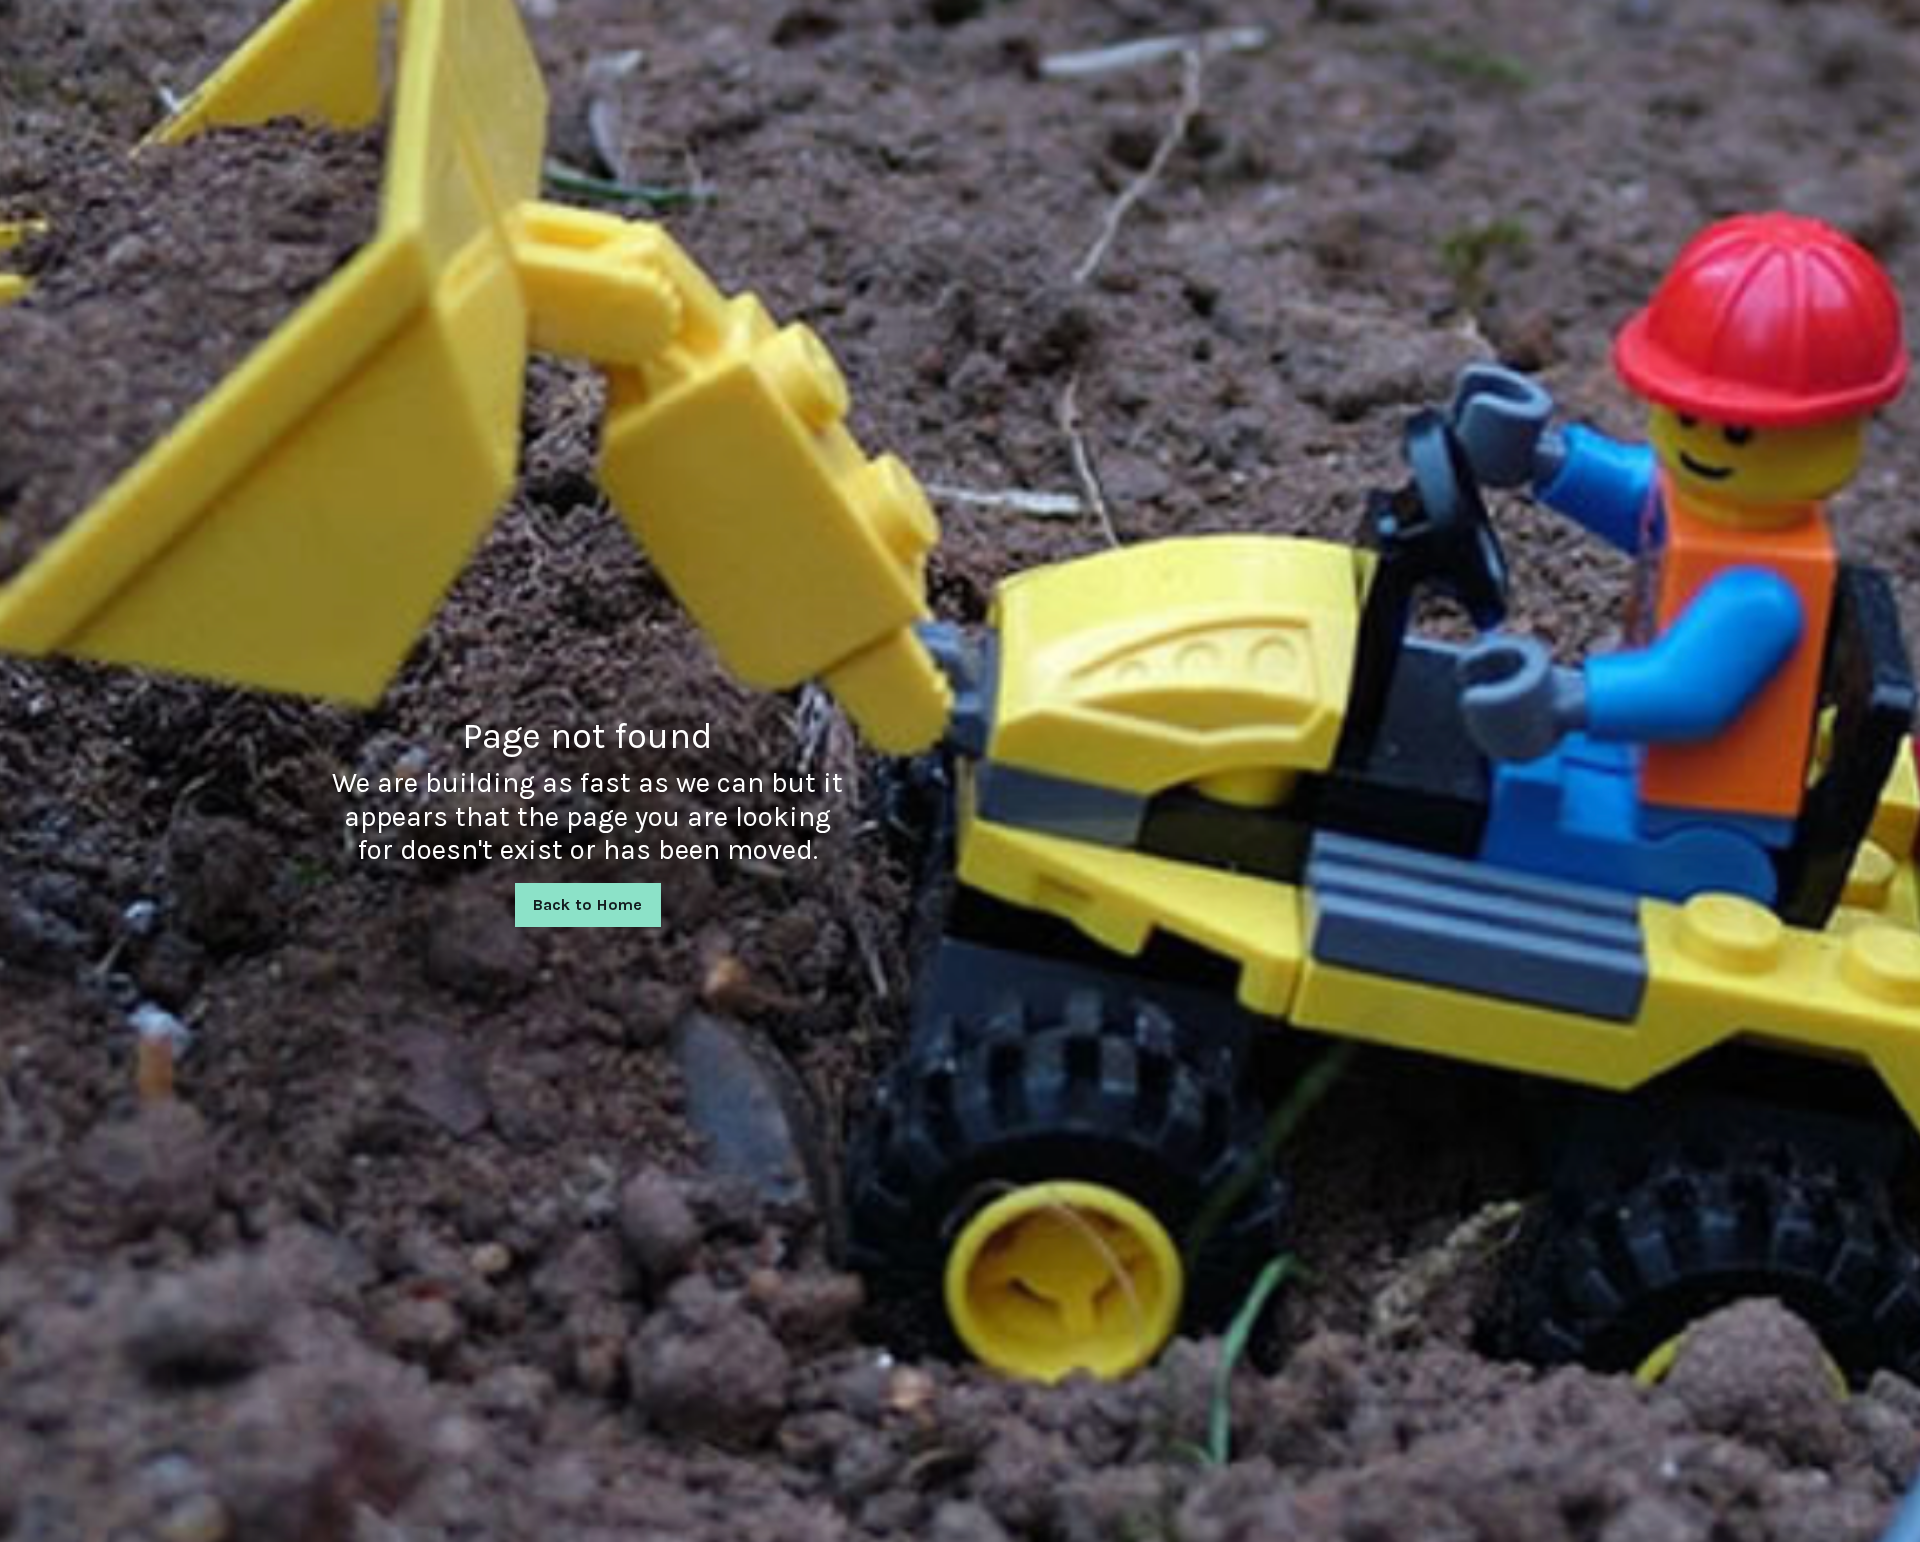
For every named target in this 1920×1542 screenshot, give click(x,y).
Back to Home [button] (588, 904)
